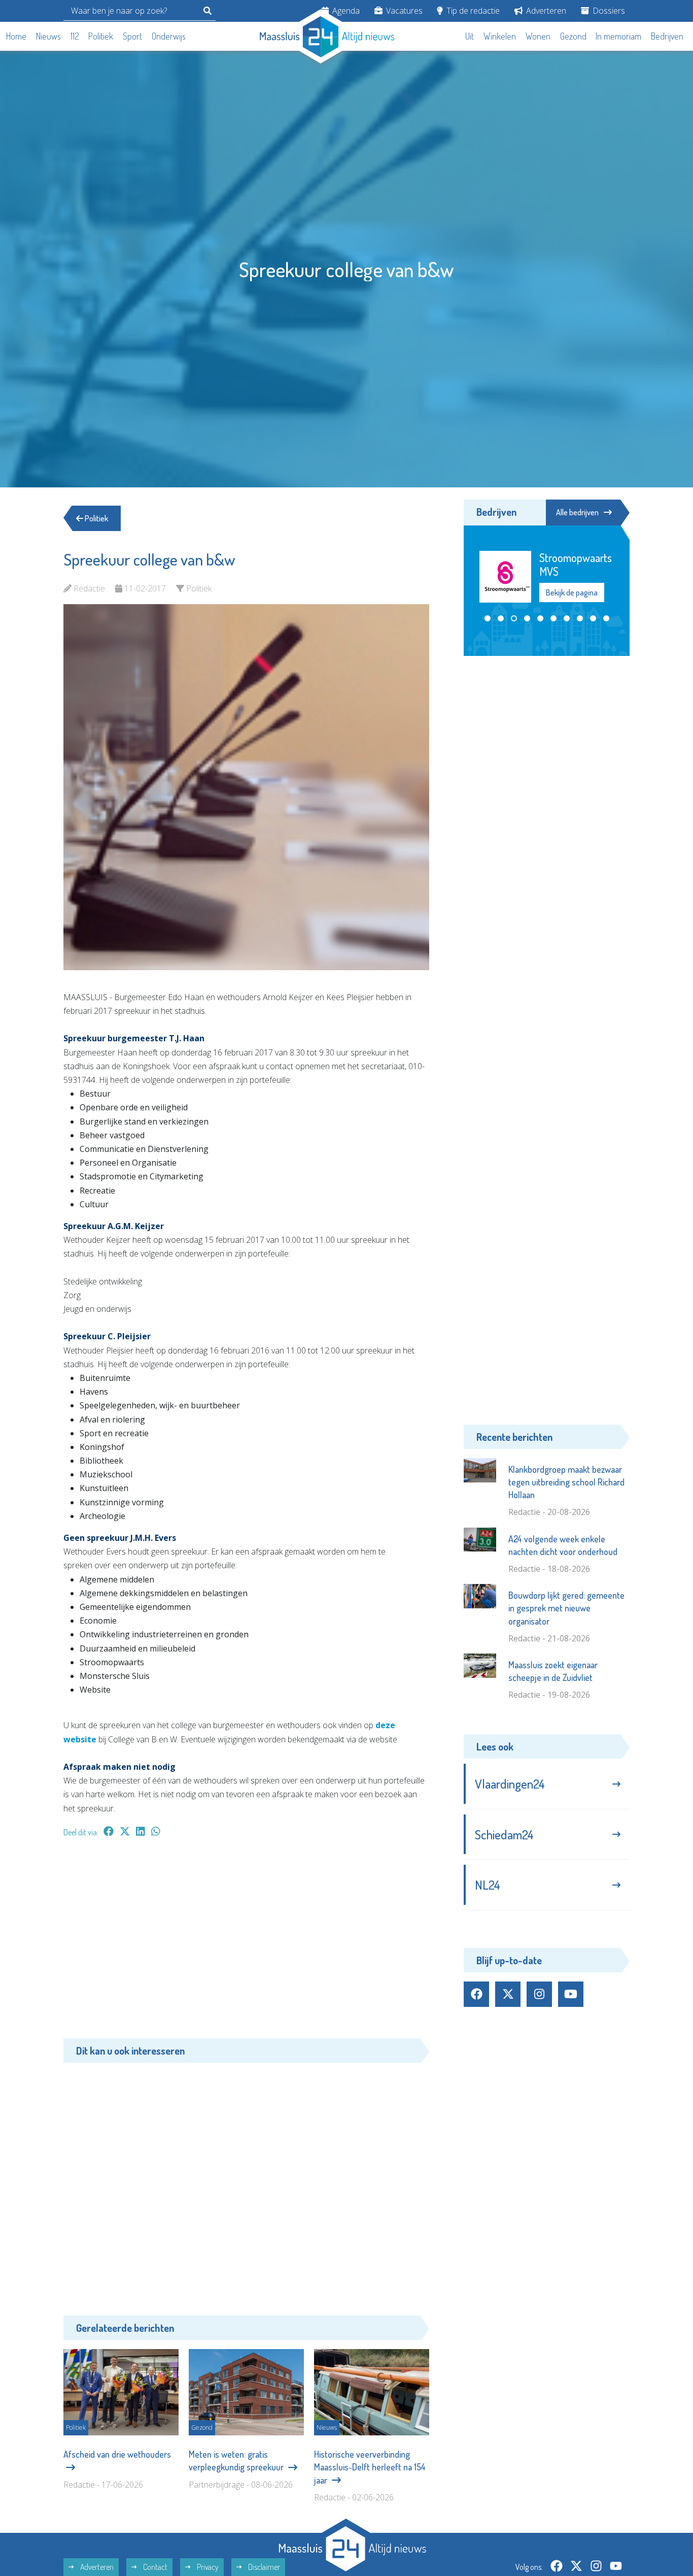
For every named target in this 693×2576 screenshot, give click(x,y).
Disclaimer (263, 2567)
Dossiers (608, 11)
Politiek (101, 36)
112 (75, 36)
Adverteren (545, 11)
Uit (470, 36)
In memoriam (618, 36)
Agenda (345, 11)
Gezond (573, 36)
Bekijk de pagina (571, 579)
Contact (154, 2567)
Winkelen (500, 36)
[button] (488, 604)
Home (16, 36)
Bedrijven (667, 36)
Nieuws (48, 36)
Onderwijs (169, 36)
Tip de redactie (472, 11)
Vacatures (403, 11)
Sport (132, 36)
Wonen (538, 36)
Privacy (207, 2567)
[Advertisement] (246, 1943)
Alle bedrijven (577, 512)
